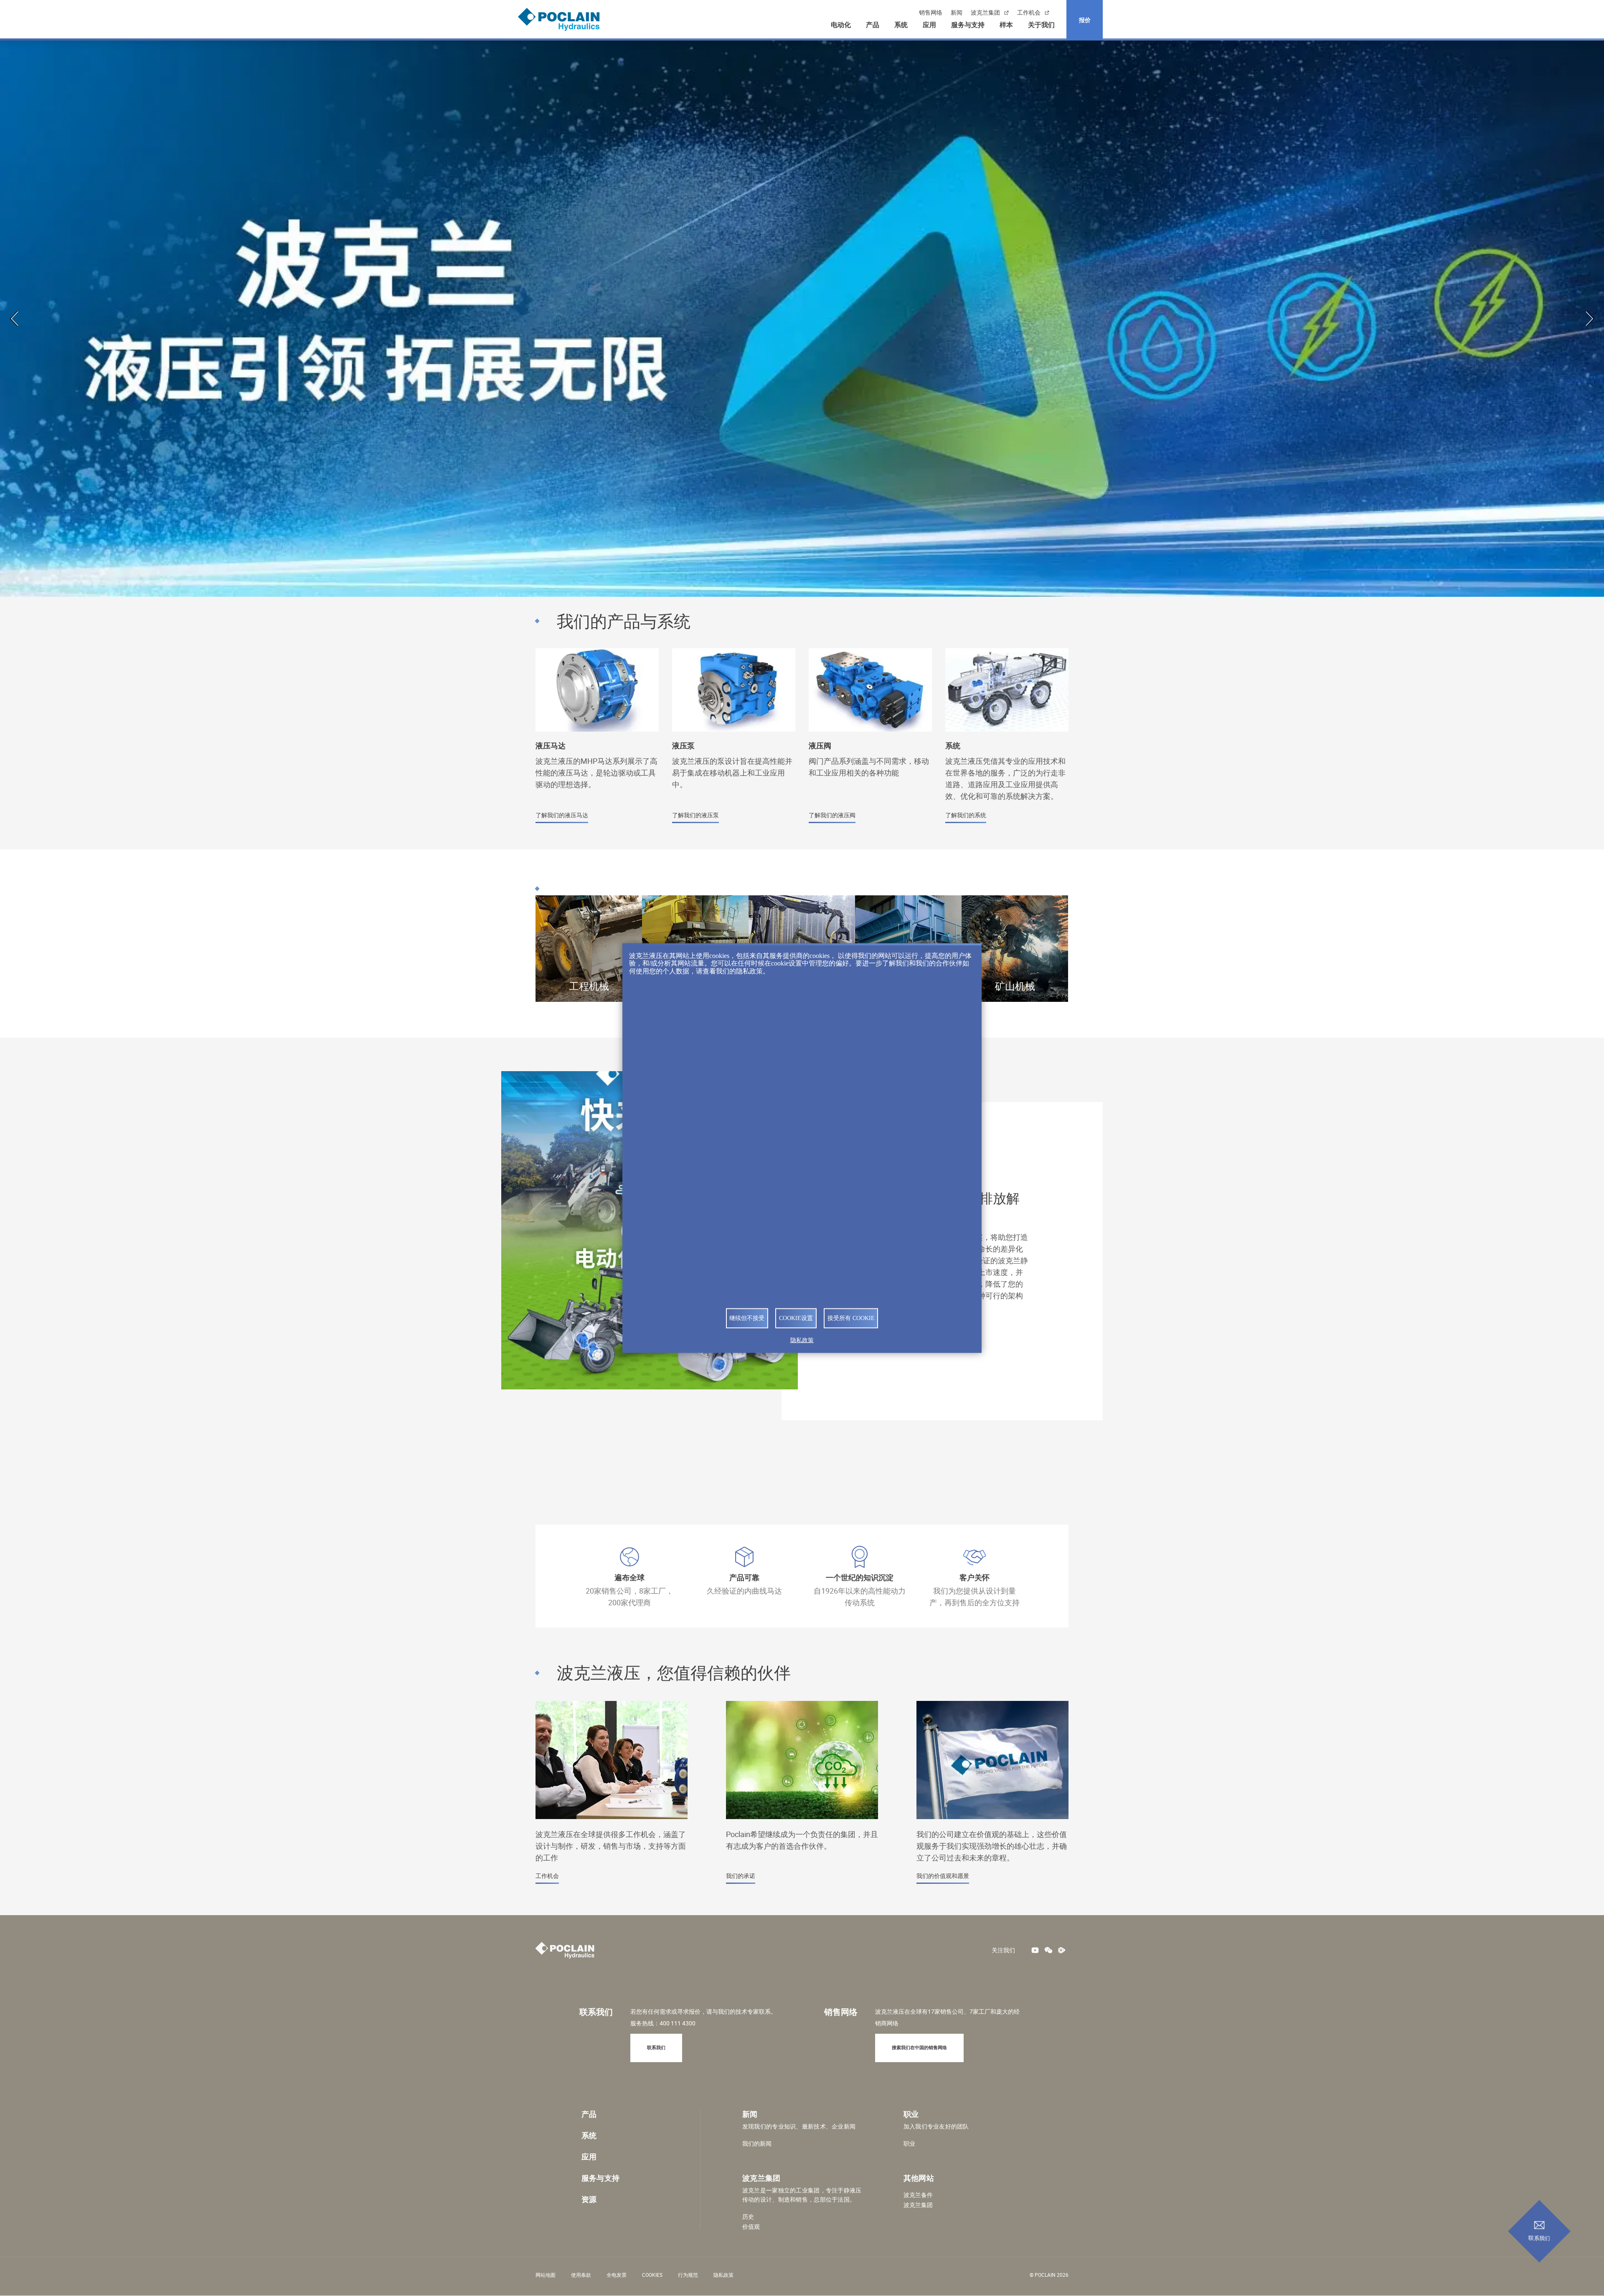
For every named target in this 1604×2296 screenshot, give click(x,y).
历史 (748, 2217)
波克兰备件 (918, 2195)
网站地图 (546, 2275)
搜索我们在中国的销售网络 (919, 2047)
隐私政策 (723, 2275)
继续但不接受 (747, 1318)
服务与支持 (968, 25)
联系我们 (1539, 2238)
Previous (15, 319)
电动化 (841, 25)
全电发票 (617, 2275)
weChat (1048, 1950)
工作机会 (1029, 13)
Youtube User (1035, 1950)
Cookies (652, 2275)
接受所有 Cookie (851, 1318)
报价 (1085, 20)
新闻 (957, 13)
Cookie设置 (796, 1318)
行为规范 (688, 2275)
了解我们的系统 (1007, 741)
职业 (909, 2144)
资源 (589, 2199)
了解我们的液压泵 (734, 741)
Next (1589, 319)
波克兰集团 (985, 13)
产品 (873, 25)
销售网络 (931, 13)
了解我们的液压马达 (597, 741)
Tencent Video (1062, 1950)
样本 (1006, 25)
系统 (901, 25)
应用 (929, 25)
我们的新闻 (757, 2144)
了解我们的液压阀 (870, 741)
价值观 (751, 2227)
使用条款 (581, 2275)
